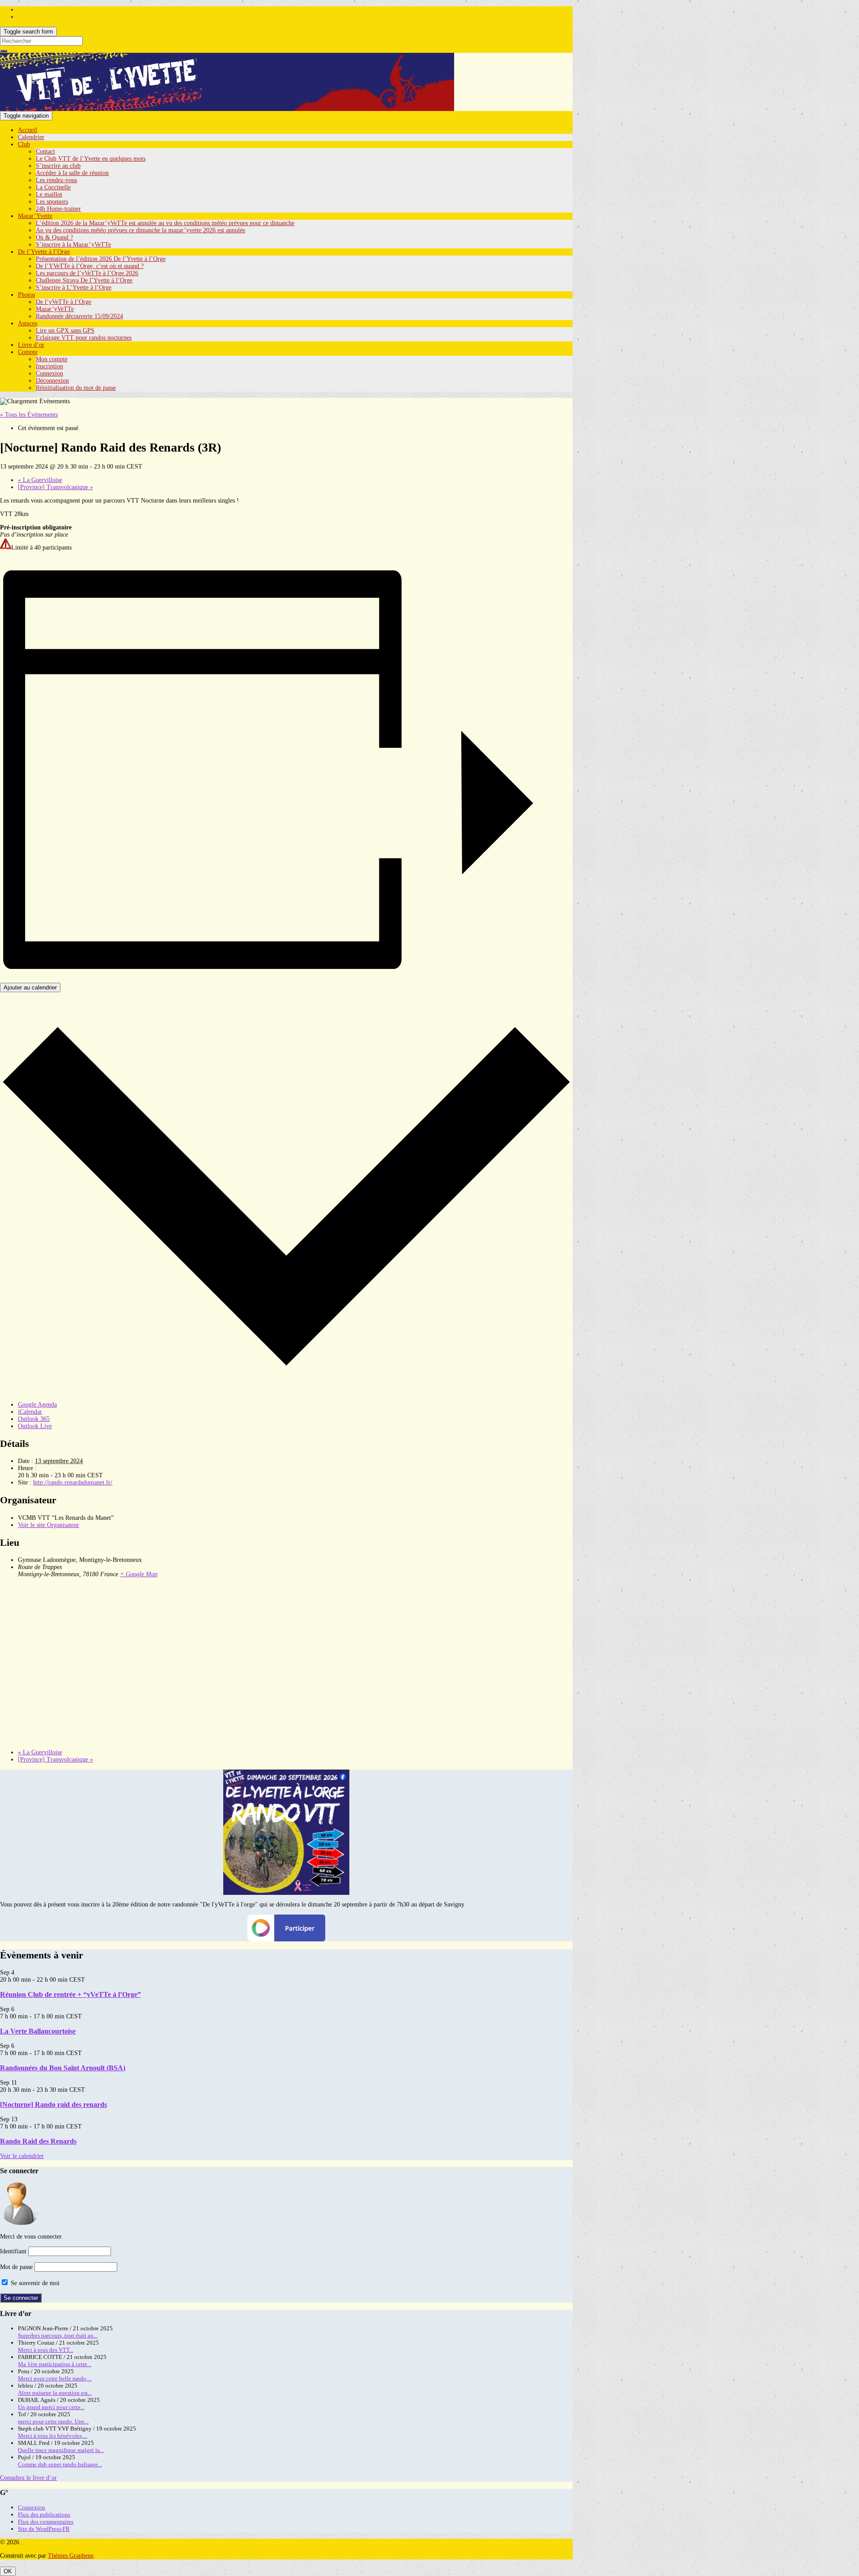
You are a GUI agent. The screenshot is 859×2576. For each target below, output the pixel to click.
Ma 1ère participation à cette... (55, 2364)
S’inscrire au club (58, 166)
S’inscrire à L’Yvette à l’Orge (74, 288)
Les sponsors (52, 202)
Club (24, 144)
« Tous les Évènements (29, 415)
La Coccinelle (53, 187)
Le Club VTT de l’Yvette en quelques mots (91, 159)
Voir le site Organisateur (49, 1525)
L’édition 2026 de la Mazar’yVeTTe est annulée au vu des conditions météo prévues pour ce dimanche (165, 223)
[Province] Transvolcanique (55, 487)
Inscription (49, 366)
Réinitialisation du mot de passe (76, 388)
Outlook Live (35, 1426)
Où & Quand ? (54, 237)
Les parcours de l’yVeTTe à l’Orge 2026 (87, 273)
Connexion (49, 373)
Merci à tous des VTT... (46, 2350)
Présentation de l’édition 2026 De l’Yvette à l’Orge (101, 259)
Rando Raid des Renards (38, 2141)
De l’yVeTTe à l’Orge (64, 302)
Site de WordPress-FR (44, 2529)
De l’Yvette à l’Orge (44, 252)
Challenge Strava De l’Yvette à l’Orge (84, 280)
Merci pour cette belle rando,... (55, 2378)
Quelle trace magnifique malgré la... (61, 2450)
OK (8, 2571)
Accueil (28, 130)
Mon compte (52, 359)
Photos (26, 295)
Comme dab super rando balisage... (60, 2464)
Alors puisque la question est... (55, 2393)
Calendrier (31, 137)
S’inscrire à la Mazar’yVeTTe (73, 245)
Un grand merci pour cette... (51, 2407)
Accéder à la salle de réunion (72, 173)
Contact (45, 151)
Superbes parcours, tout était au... (58, 2335)
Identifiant (13, 2251)
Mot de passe (16, 2267)
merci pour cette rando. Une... (53, 2421)
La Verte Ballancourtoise (38, 2031)
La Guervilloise (40, 480)
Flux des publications (44, 2514)
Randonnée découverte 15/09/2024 (79, 316)
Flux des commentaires (46, 2522)
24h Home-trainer (58, 209)
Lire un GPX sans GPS (65, 331)
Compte (28, 352)
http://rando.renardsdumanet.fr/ (73, 1482)
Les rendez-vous (56, 180)
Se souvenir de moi (34, 2283)
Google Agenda (37, 1405)
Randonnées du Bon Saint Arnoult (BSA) (63, 2068)
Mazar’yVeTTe (55, 309)
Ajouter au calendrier (30, 987)
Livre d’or (31, 345)
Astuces (28, 323)
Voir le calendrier (22, 2156)
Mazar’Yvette (35, 216)
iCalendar (30, 1412)
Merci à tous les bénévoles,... (53, 2436)
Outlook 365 (34, 1419)
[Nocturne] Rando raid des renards (53, 2105)
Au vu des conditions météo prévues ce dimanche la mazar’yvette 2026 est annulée (140, 230)
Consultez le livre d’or (28, 2478)
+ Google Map (139, 1574)
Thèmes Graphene (71, 2556)
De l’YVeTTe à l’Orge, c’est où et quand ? (90, 266)
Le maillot (49, 194)
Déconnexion (52, 381)
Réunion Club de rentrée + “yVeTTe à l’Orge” (70, 1994)
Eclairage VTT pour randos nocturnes (84, 338)
